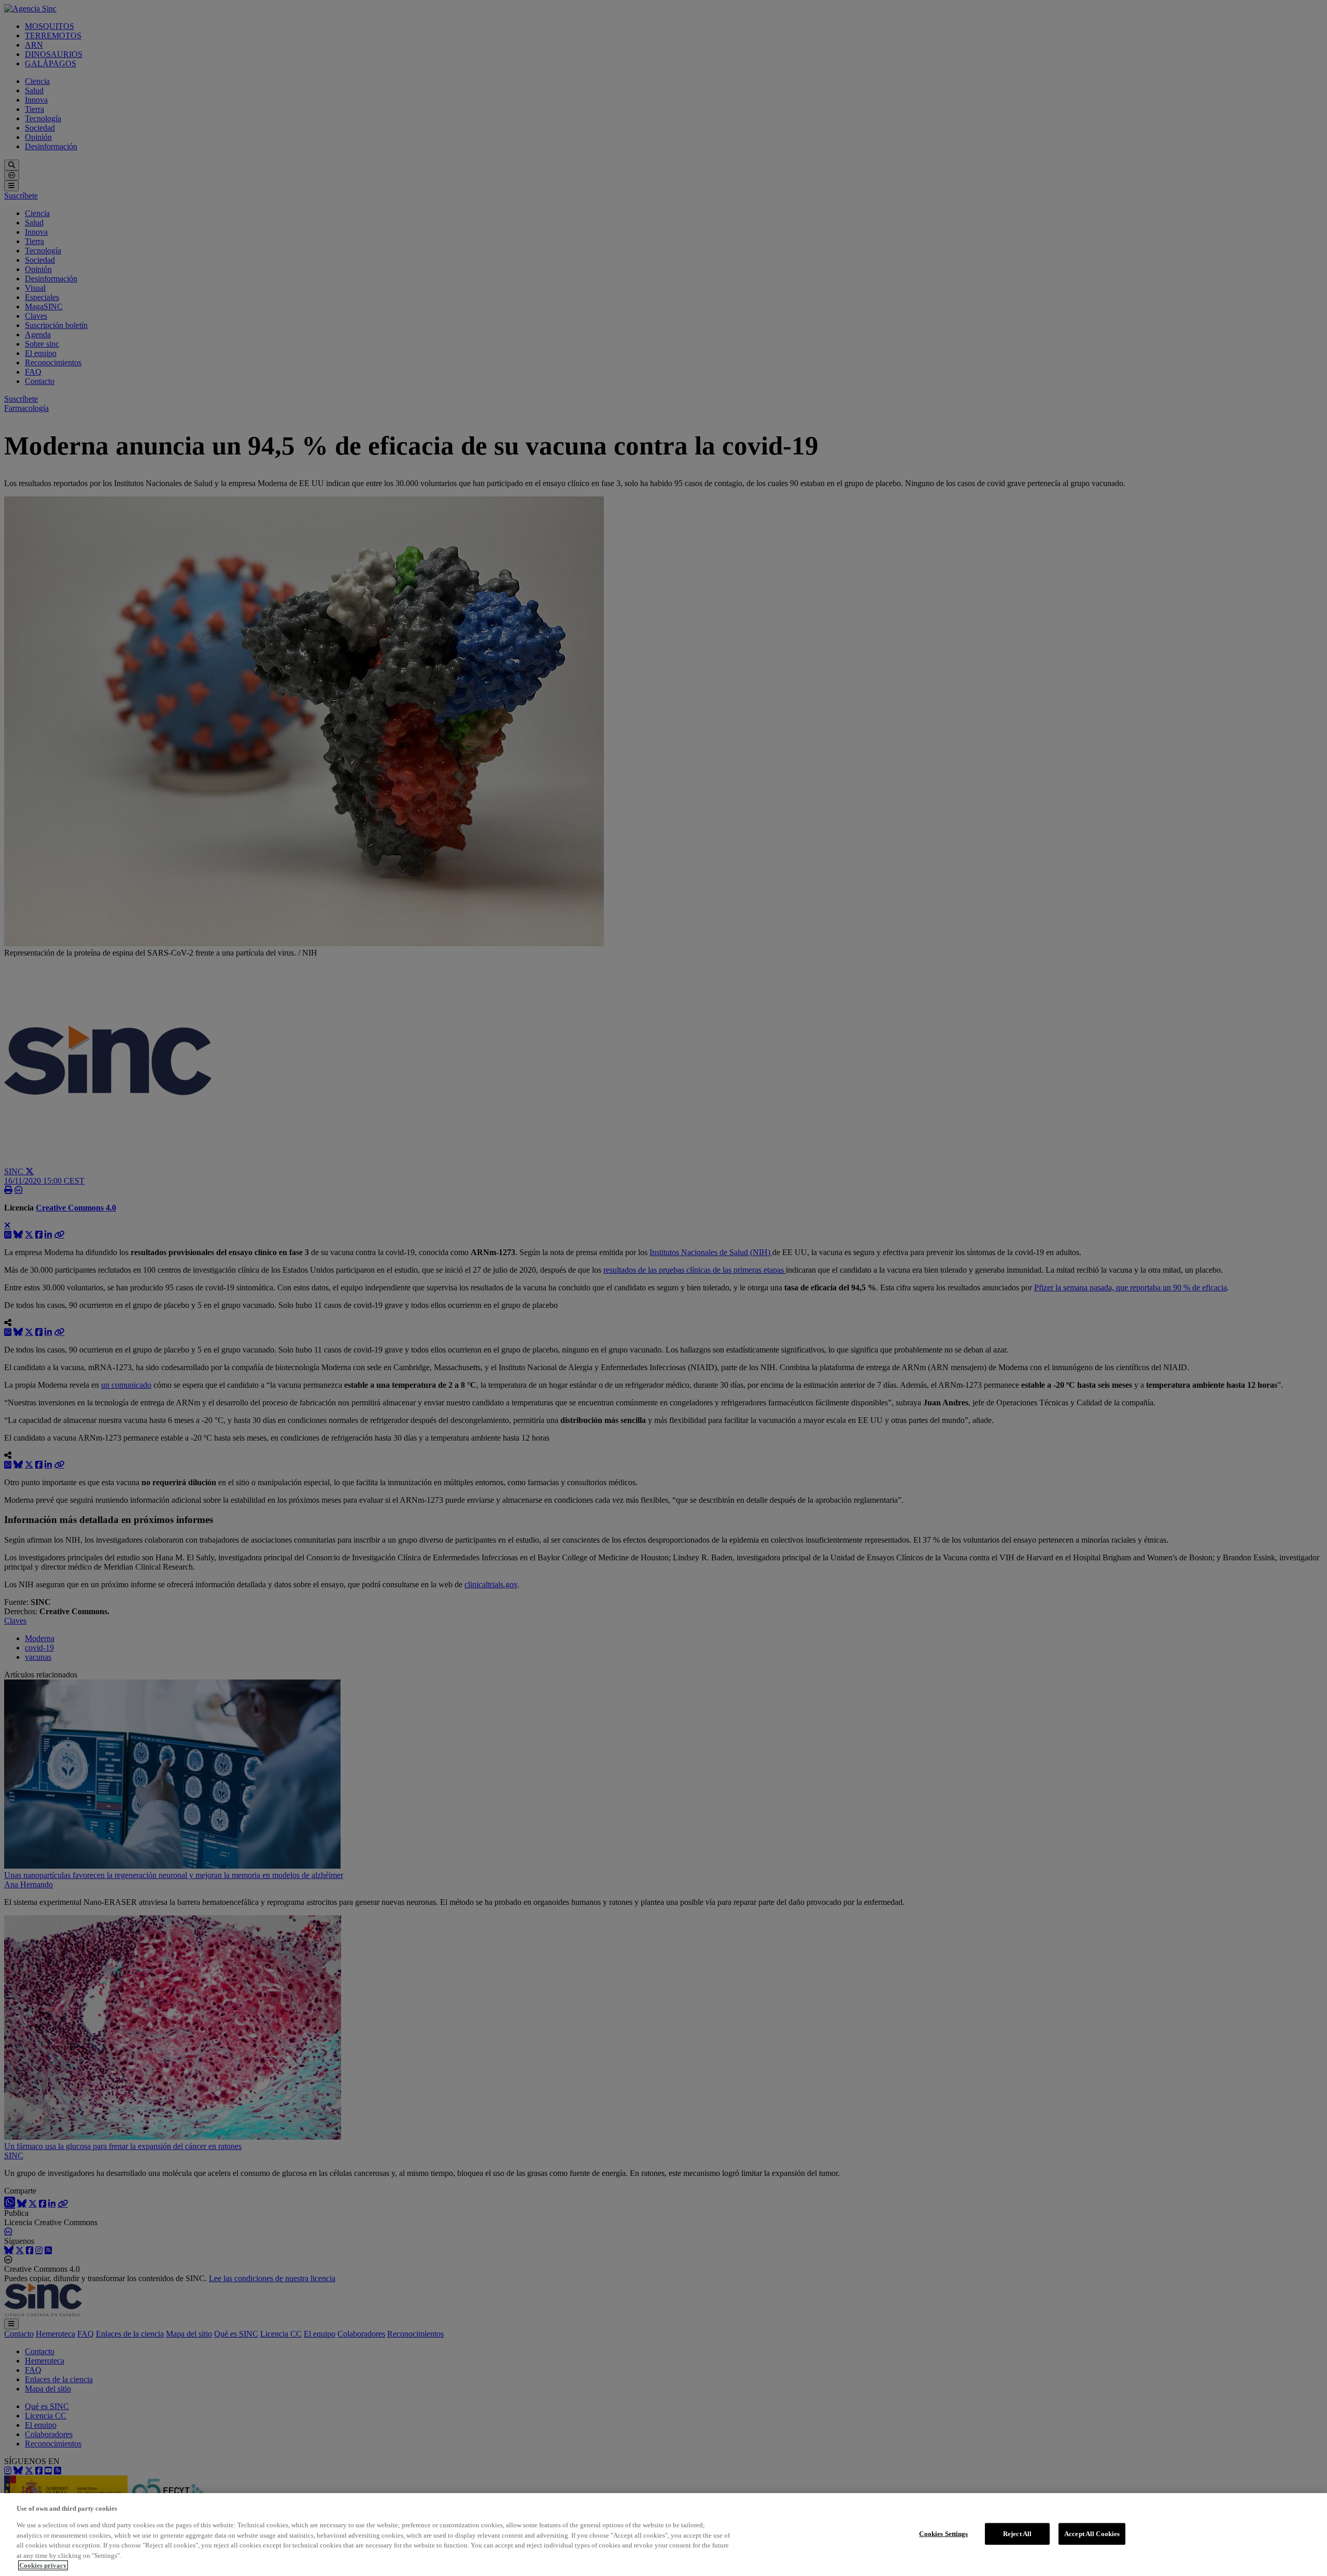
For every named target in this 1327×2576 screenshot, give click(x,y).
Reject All (1017, 2534)
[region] (663, 2535)
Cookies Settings (943, 2534)
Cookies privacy (43, 2565)
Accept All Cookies (1092, 2534)
